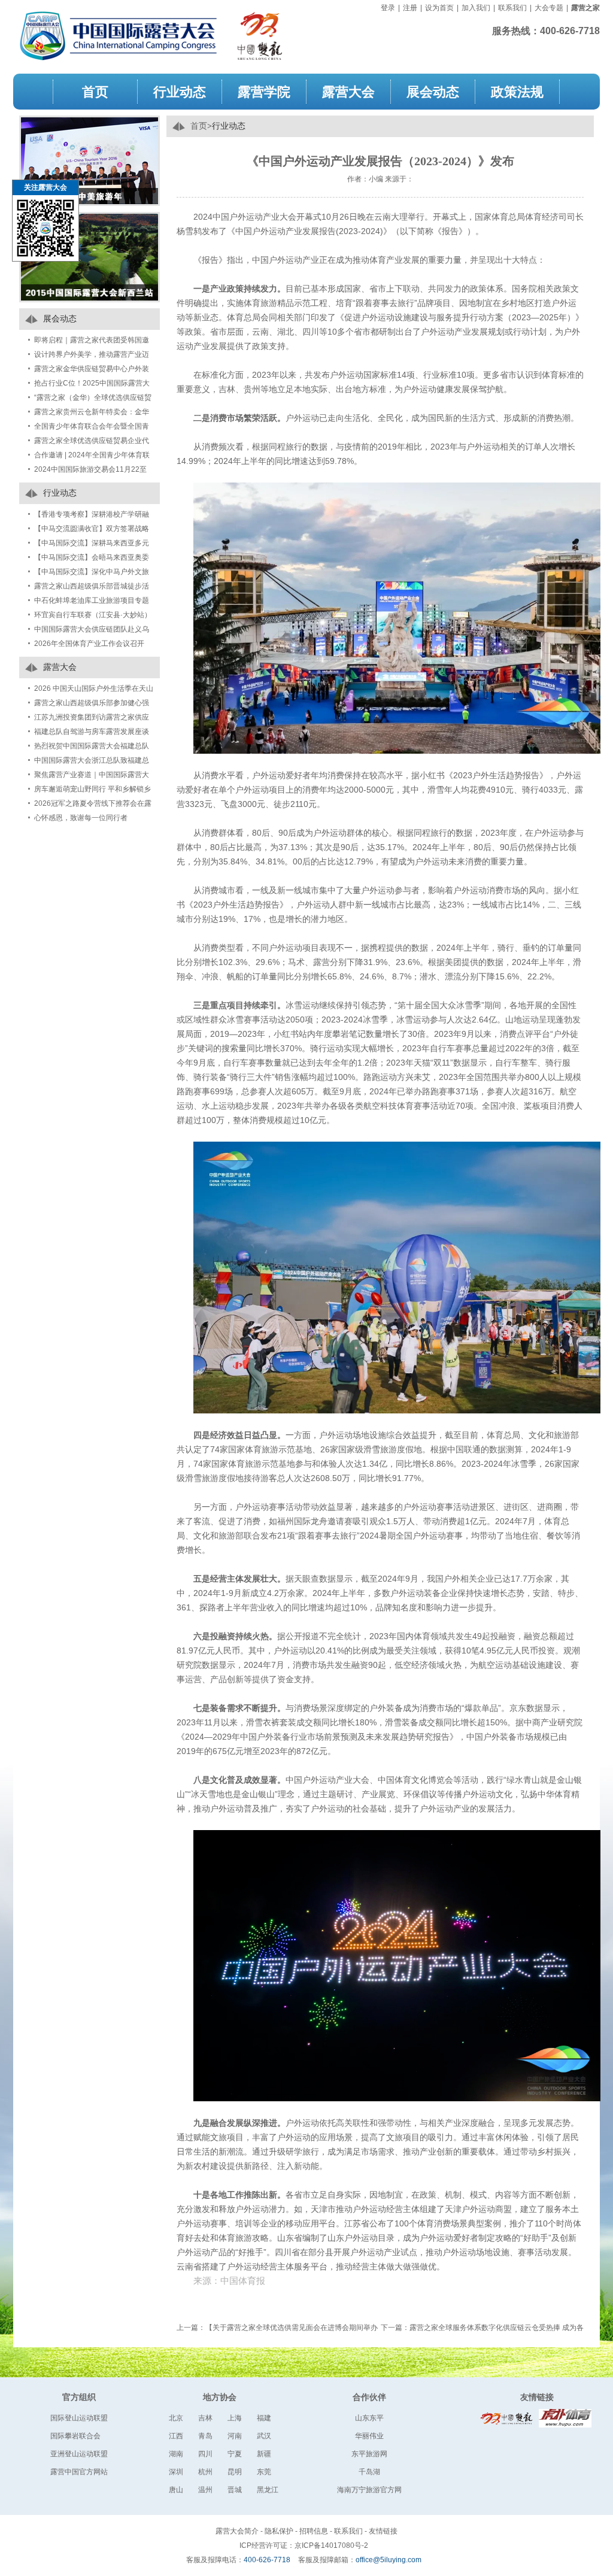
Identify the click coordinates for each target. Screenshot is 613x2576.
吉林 (205, 2418)
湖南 (176, 2454)
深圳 (176, 2472)
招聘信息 (314, 2531)
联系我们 (512, 8)
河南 (235, 2436)
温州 (205, 2490)
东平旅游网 (369, 2454)
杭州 (205, 2472)
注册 (410, 8)
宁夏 (235, 2454)
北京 (176, 2418)
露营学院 (264, 91)
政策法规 (517, 91)
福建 (264, 2418)
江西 (176, 2436)
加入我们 (476, 8)
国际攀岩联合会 (75, 2436)
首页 (95, 91)
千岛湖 (369, 2472)
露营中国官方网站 (79, 2472)
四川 (205, 2454)
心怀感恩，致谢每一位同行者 (81, 818)
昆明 (235, 2472)
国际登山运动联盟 (79, 2418)
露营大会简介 (237, 2531)
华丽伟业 (369, 2436)
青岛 (205, 2436)
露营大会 (348, 91)
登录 (388, 8)
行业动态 (180, 91)
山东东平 (369, 2418)
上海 (235, 2418)
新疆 (264, 2454)
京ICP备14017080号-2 (331, 2545)
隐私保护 (279, 2531)
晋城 (235, 2490)
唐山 (176, 2490)
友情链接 (537, 2397)
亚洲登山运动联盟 (79, 2454)
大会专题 (549, 8)
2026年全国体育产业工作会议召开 (89, 644)
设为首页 (439, 8)
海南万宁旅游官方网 (369, 2490)
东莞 (264, 2472)
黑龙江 (268, 2490)
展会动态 (433, 91)
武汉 (264, 2436)
